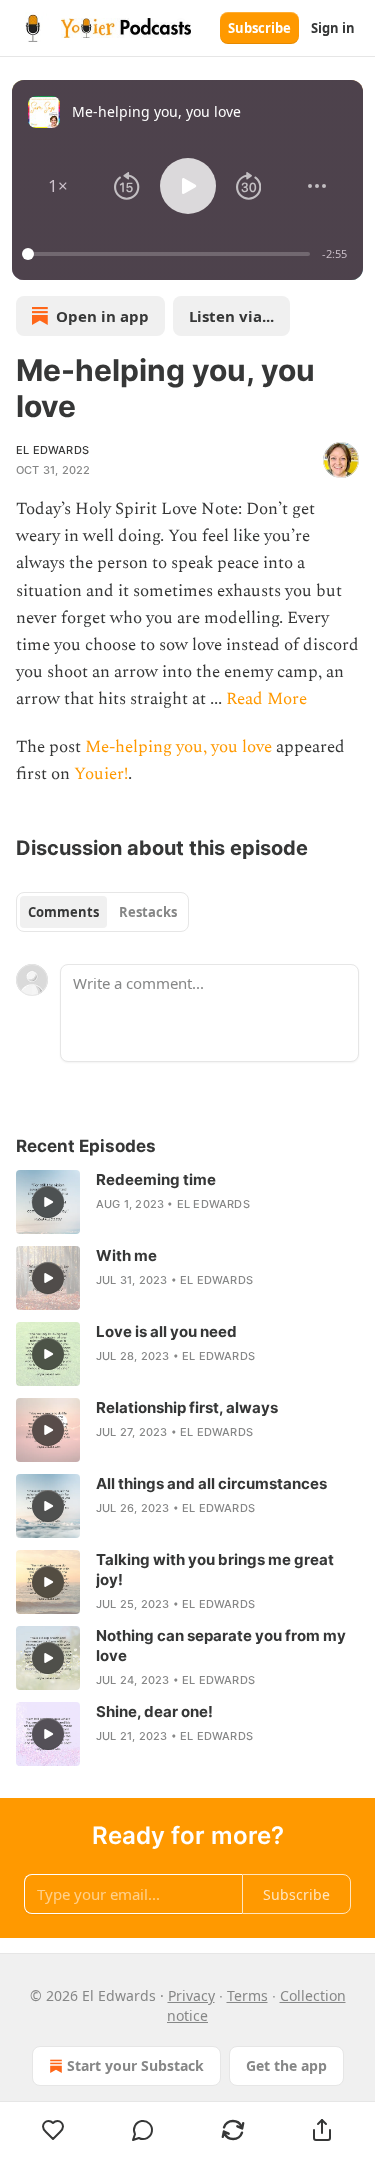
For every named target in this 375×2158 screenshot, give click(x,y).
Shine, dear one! (154, 1711)
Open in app (102, 316)
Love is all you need (166, 1331)
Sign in (333, 28)
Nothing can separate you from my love (221, 1645)
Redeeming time (156, 1179)
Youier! (101, 774)
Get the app (286, 2065)
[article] (187, 1202)
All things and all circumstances (211, 1483)
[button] (58, 186)
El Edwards (52, 450)
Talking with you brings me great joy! (215, 1569)
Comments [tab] (63, 912)
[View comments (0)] (144, 2130)
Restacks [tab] (148, 912)
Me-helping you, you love (178, 747)
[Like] (53, 2130)
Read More (266, 699)
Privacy (191, 1995)
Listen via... (231, 316)
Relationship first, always (187, 1407)
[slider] (169, 254)
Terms (247, 1995)
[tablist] (102, 912)
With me (126, 1255)
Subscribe (259, 28)
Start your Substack (135, 2065)
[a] (48, 1202)
